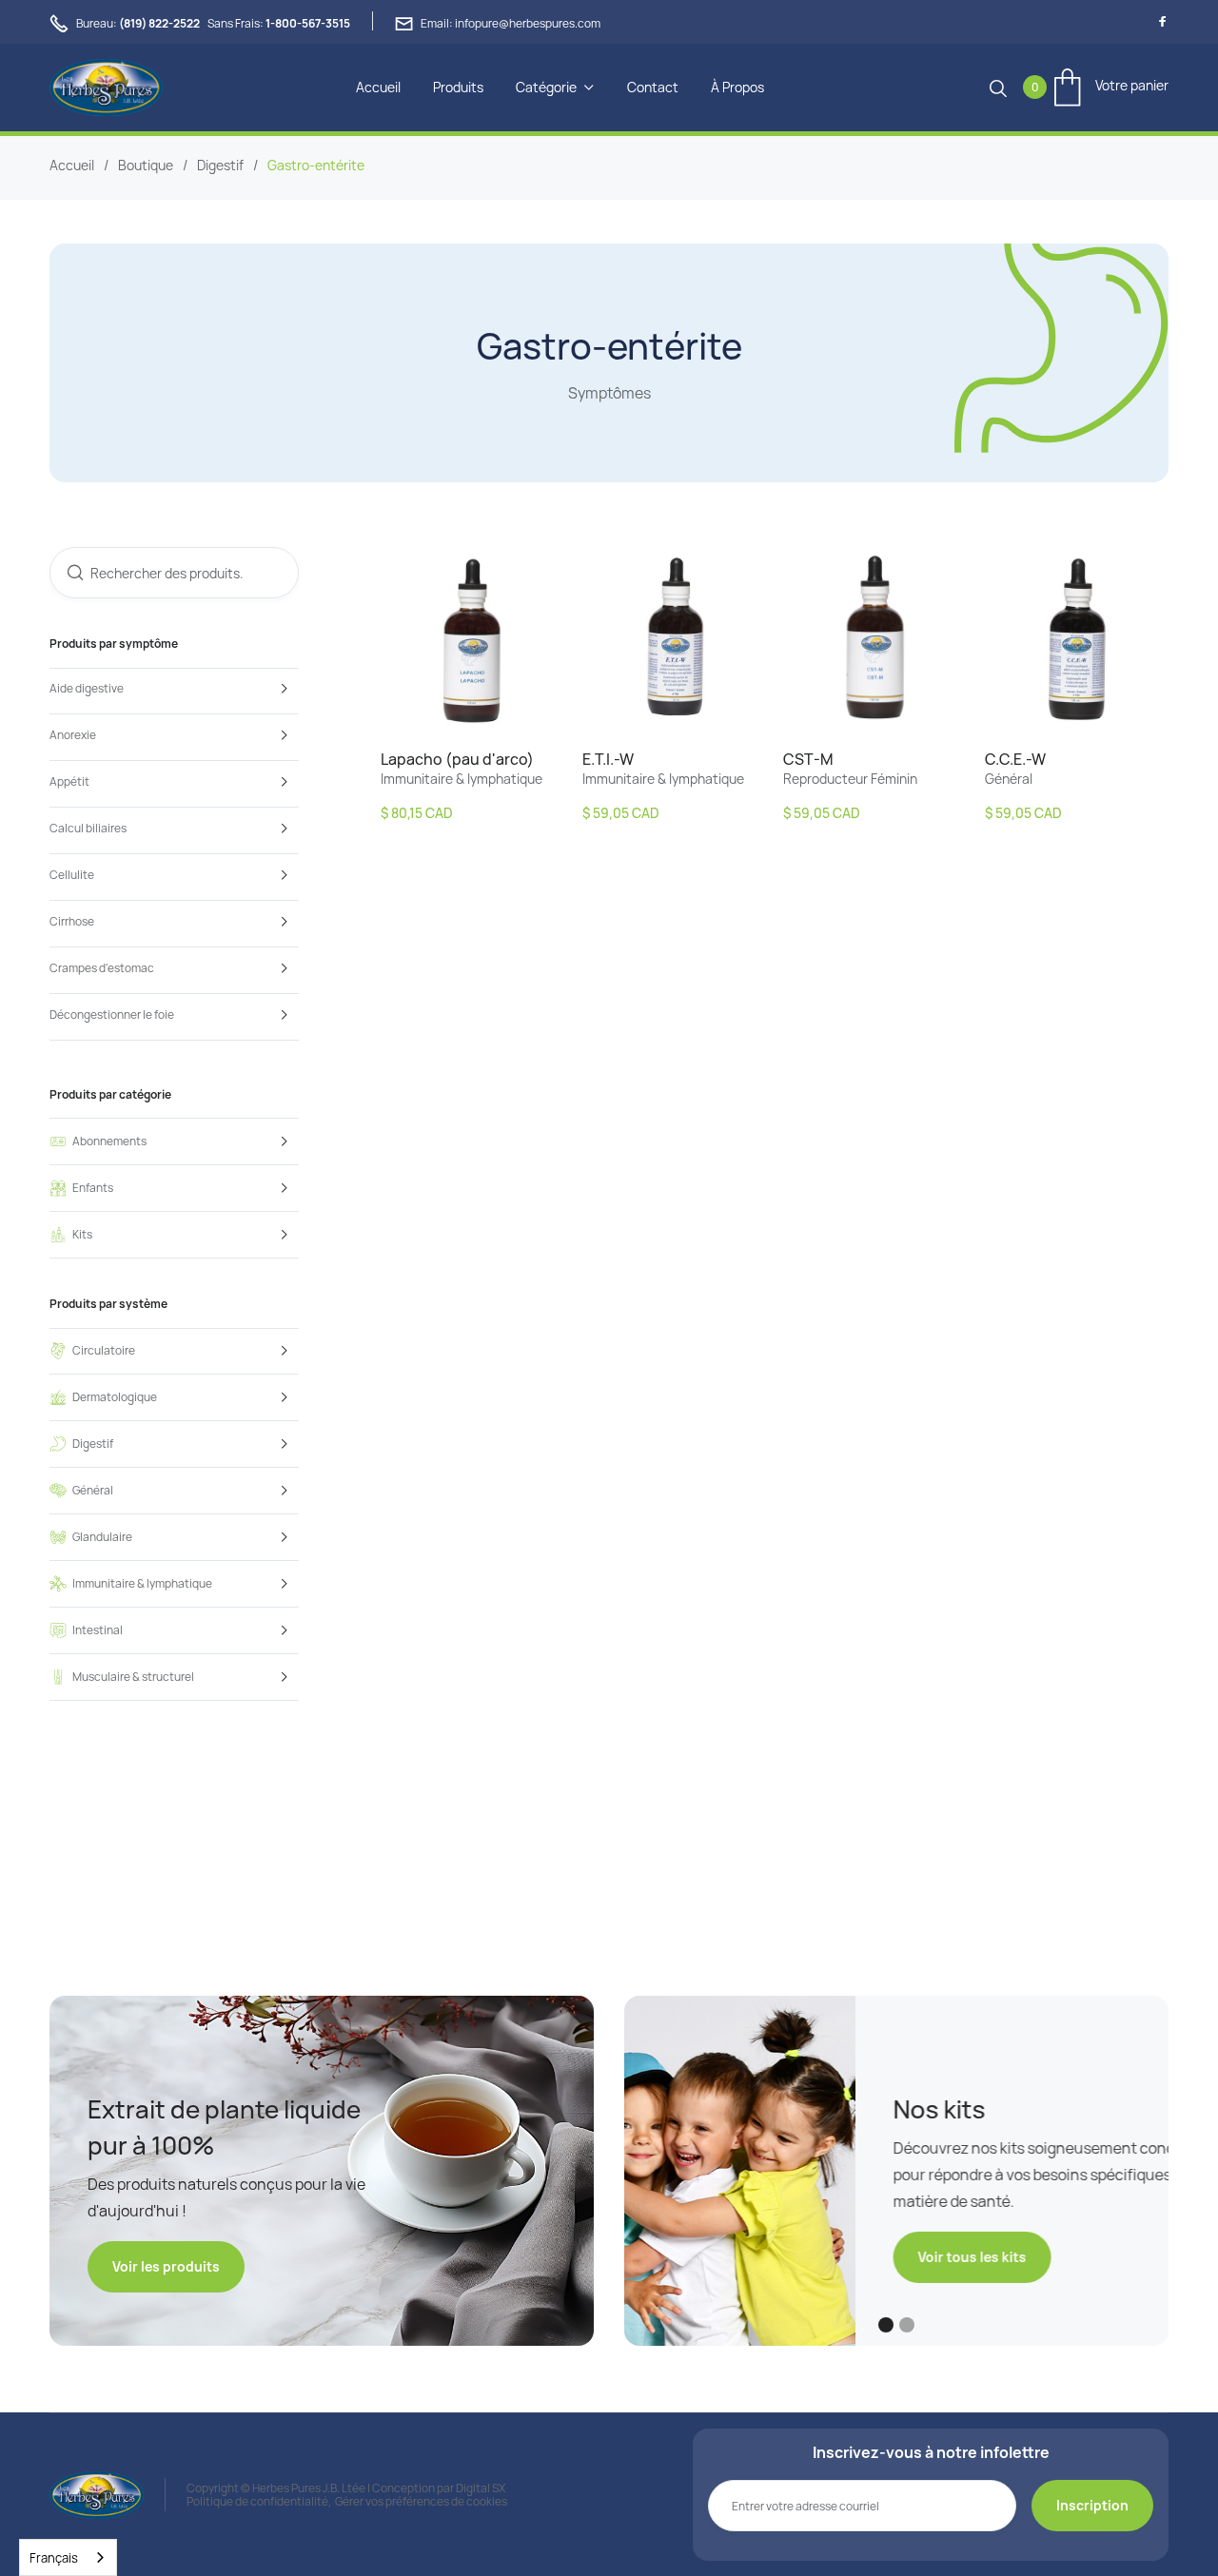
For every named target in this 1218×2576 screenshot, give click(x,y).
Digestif (220, 166)
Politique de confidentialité (257, 2501)
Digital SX (481, 2488)
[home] (106, 88)
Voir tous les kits (741, 2257)
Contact (653, 88)
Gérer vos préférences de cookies (421, 2501)
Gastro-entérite (316, 166)
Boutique (146, 166)
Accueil (378, 88)
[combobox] (68, 2557)
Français (54, 2558)
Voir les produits (166, 2266)
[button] (555, 88)
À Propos (737, 88)
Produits (458, 88)
